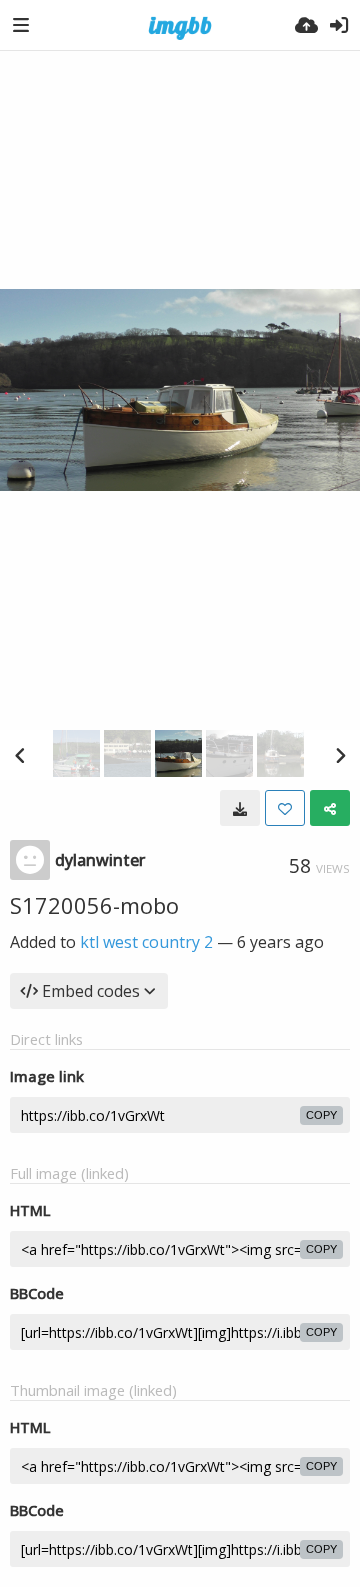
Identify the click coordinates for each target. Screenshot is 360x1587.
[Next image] (340, 755)
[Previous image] (20, 755)
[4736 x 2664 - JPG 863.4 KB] (240, 808)
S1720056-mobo (94, 905)
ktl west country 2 (146, 942)
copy (321, 1115)
